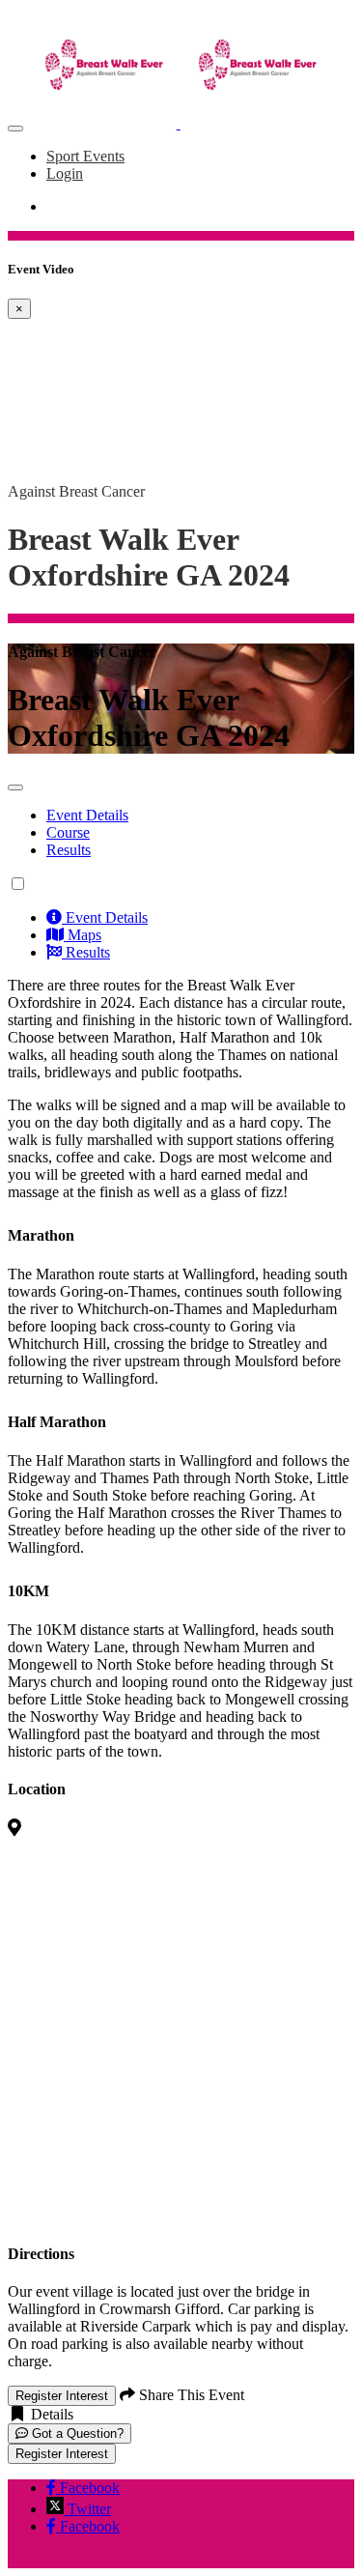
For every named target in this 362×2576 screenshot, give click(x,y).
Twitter (87, 2509)
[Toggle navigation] (15, 129)
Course (68, 832)
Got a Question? (76, 2433)
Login (65, 173)
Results (69, 850)
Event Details (87, 815)
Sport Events (85, 156)
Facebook (88, 2488)
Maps (83, 935)
